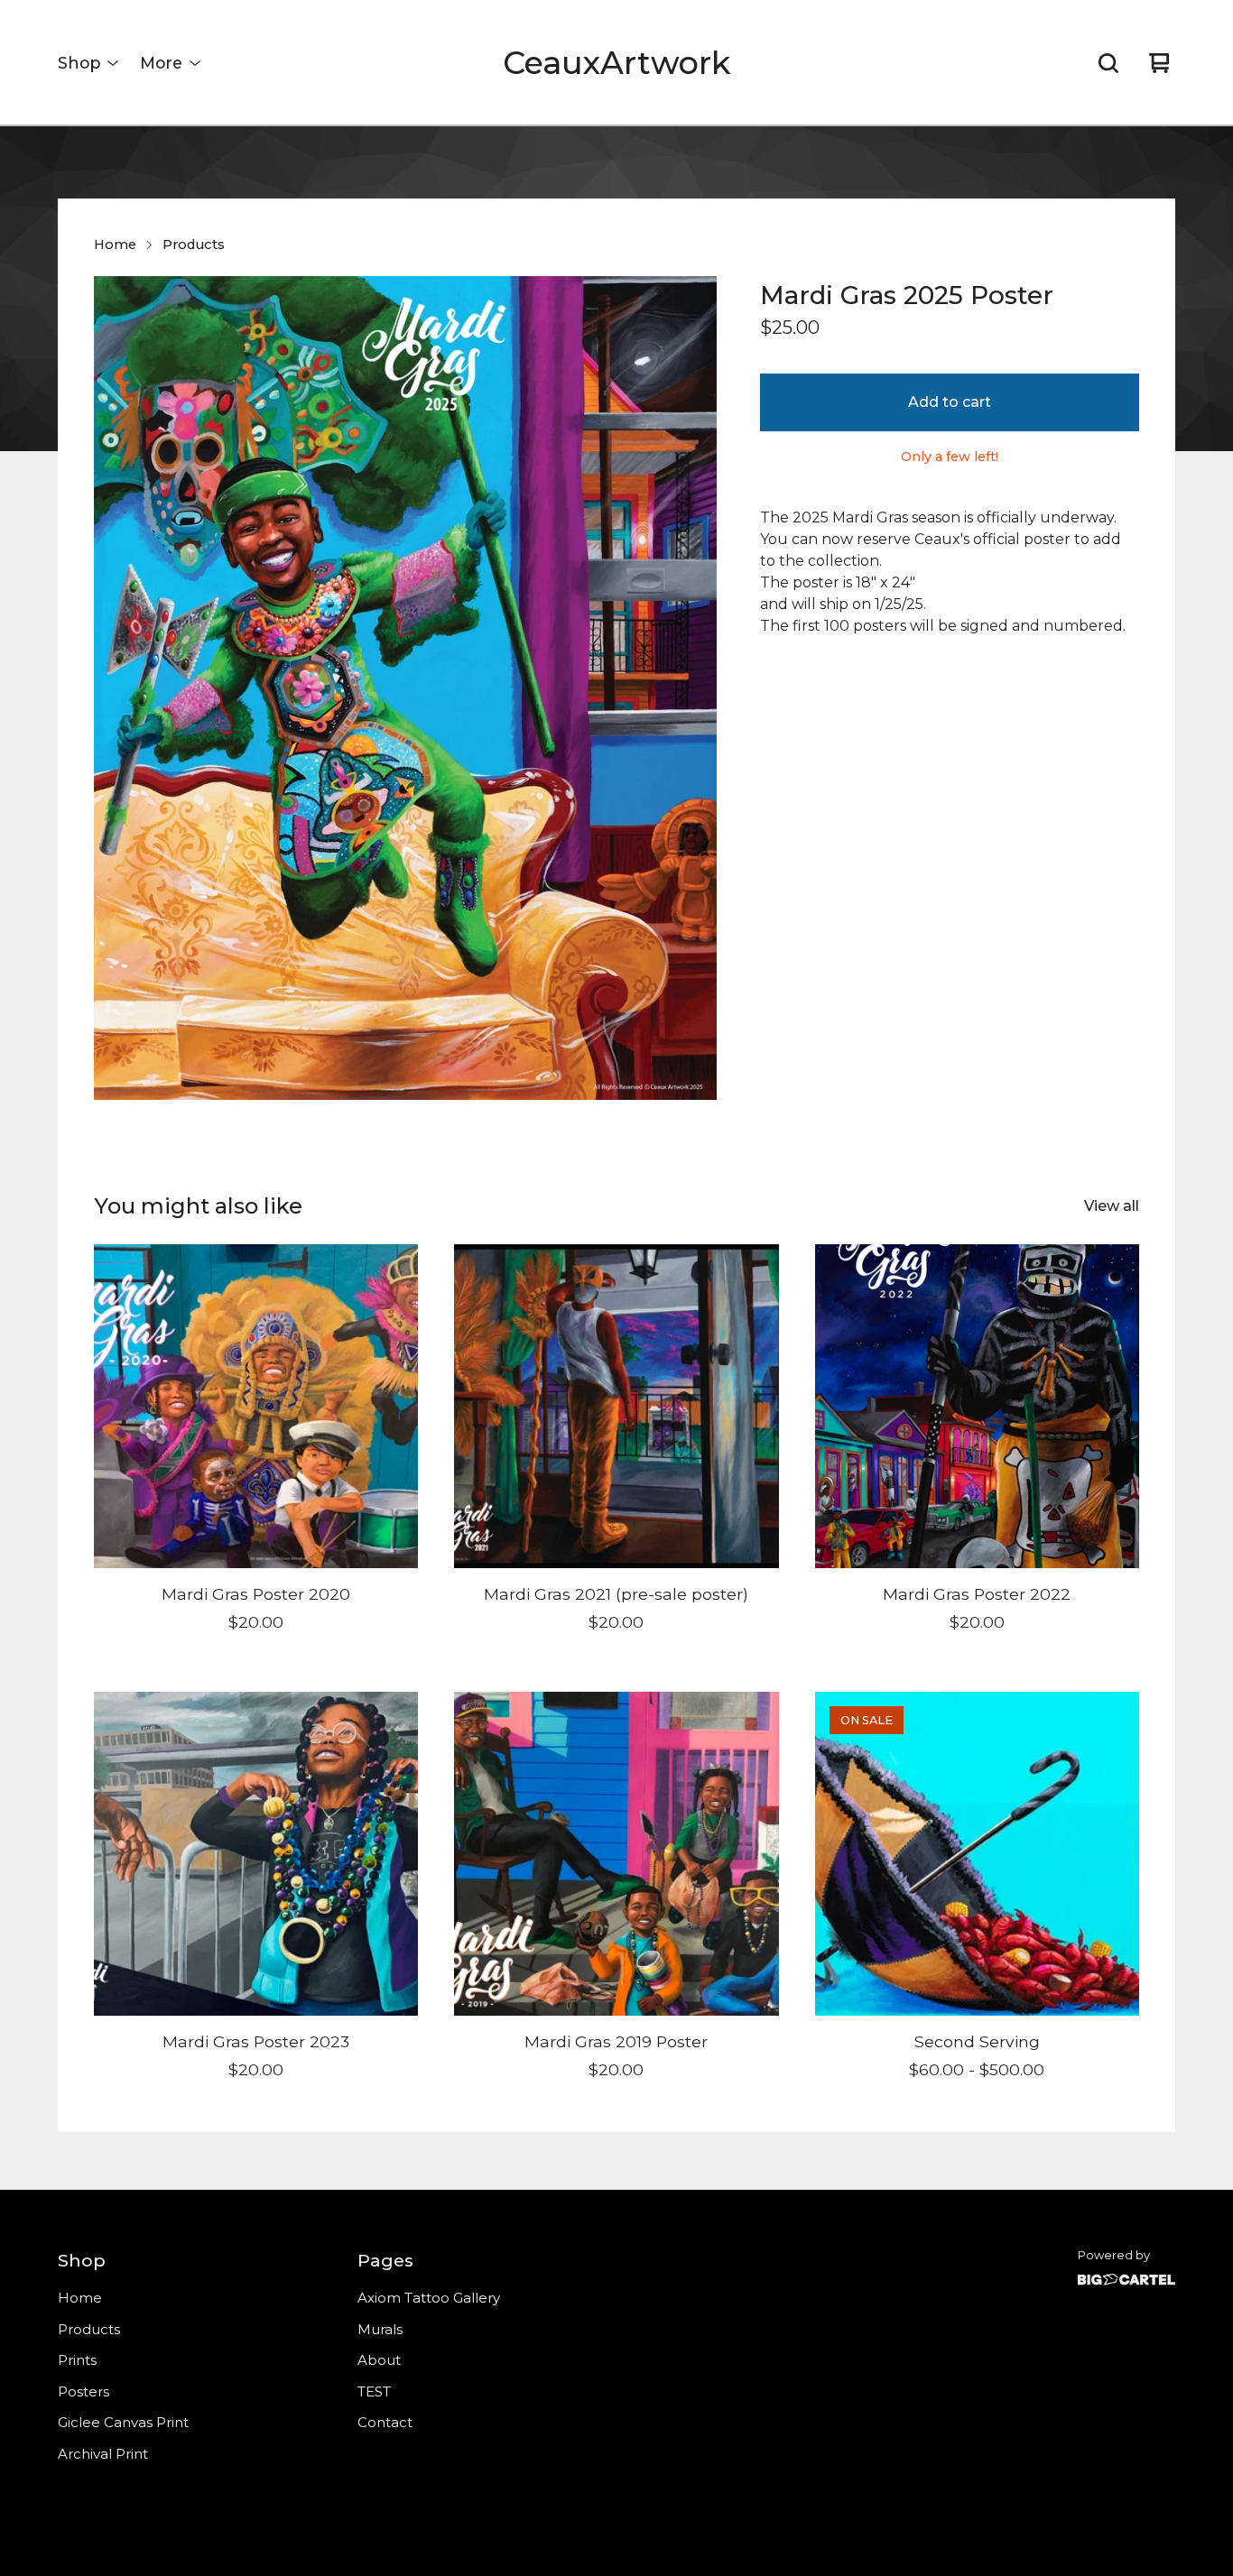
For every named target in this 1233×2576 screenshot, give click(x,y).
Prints (77, 2360)
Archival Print (103, 2454)
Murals (380, 2329)
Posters (83, 2391)
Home (115, 245)
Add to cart (950, 402)
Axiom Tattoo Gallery (429, 2298)
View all (1112, 1206)
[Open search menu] (1108, 63)
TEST (374, 2391)
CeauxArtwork (616, 63)
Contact (385, 2422)
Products (194, 245)
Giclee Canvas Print (123, 2422)
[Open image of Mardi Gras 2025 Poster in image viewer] (405, 688)
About (379, 2360)
